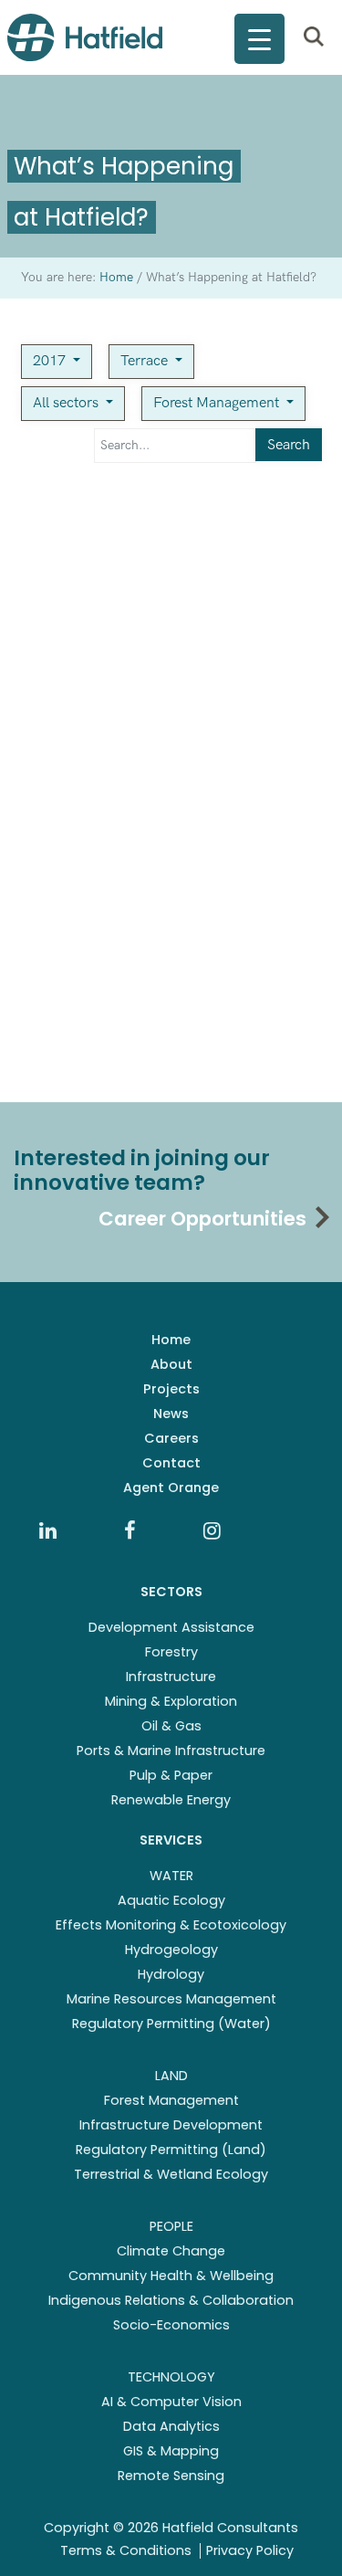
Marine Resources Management (171, 1999)
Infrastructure (171, 1677)
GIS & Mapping (171, 2451)
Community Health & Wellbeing (171, 2276)
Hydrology (171, 1974)
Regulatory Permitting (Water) (171, 2024)
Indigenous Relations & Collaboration (171, 2300)
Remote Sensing (171, 2476)
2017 (51, 361)
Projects (171, 1389)
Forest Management (218, 403)
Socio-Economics (171, 2325)
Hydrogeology (171, 1950)
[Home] (85, 37)
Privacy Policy (250, 2550)
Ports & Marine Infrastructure (171, 1751)
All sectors (67, 403)
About (171, 1364)
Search (289, 445)
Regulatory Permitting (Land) (171, 2150)
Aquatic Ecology (171, 1900)
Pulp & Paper (171, 1775)
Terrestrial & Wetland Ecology (171, 2174)
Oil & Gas (171, 1726)
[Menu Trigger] (259, 39)
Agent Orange (171, 1488)
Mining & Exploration (171, 1701)
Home (171, 1340)
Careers (171, 1438)
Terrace (146, 361)
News (171, 1414)
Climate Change (171, 2251)
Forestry (171, 1652)
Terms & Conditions (126, 2550)
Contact (171, 1463)
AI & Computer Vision (171, 2402)
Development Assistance (171, 1627)
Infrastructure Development (171, 2125)
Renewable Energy (171, 1800)
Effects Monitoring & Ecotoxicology (171, 1925)
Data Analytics (171, 2426)
